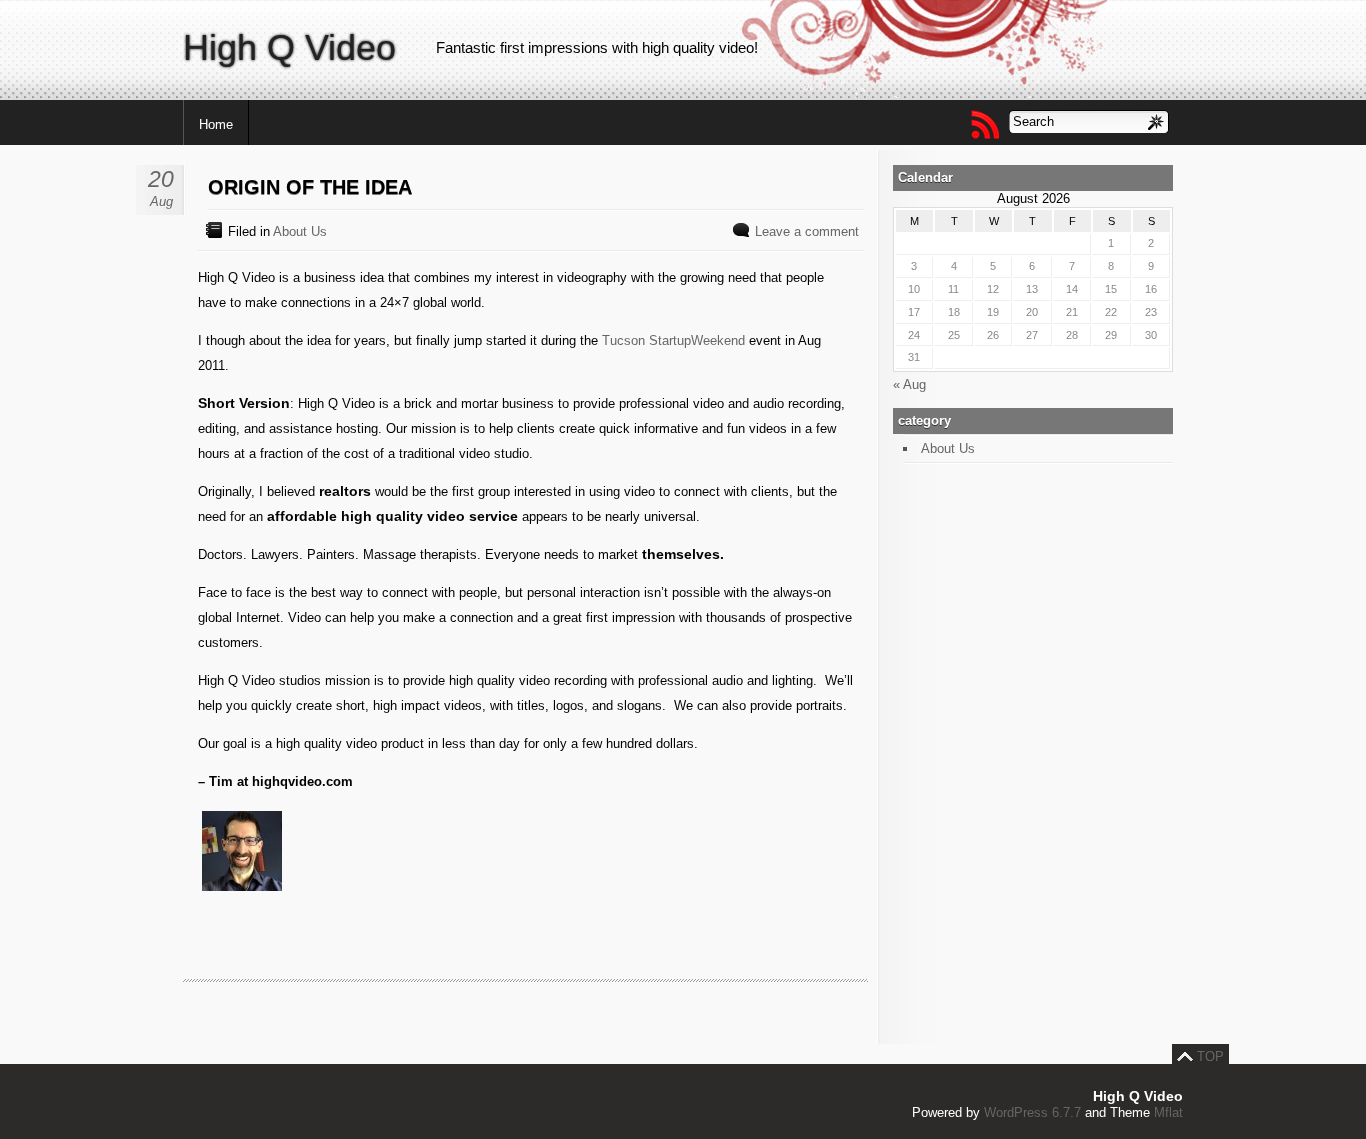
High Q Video (289, 47)
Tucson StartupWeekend (673, 340)
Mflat (1168, 1112)
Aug (161, 201)
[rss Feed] (984, 124)
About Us (300, 231)
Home (216, 124)
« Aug (909, 384)
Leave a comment (807, 231)
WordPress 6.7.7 (1032, 1112)
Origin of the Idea (310, 187)
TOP (1210, 1056)
